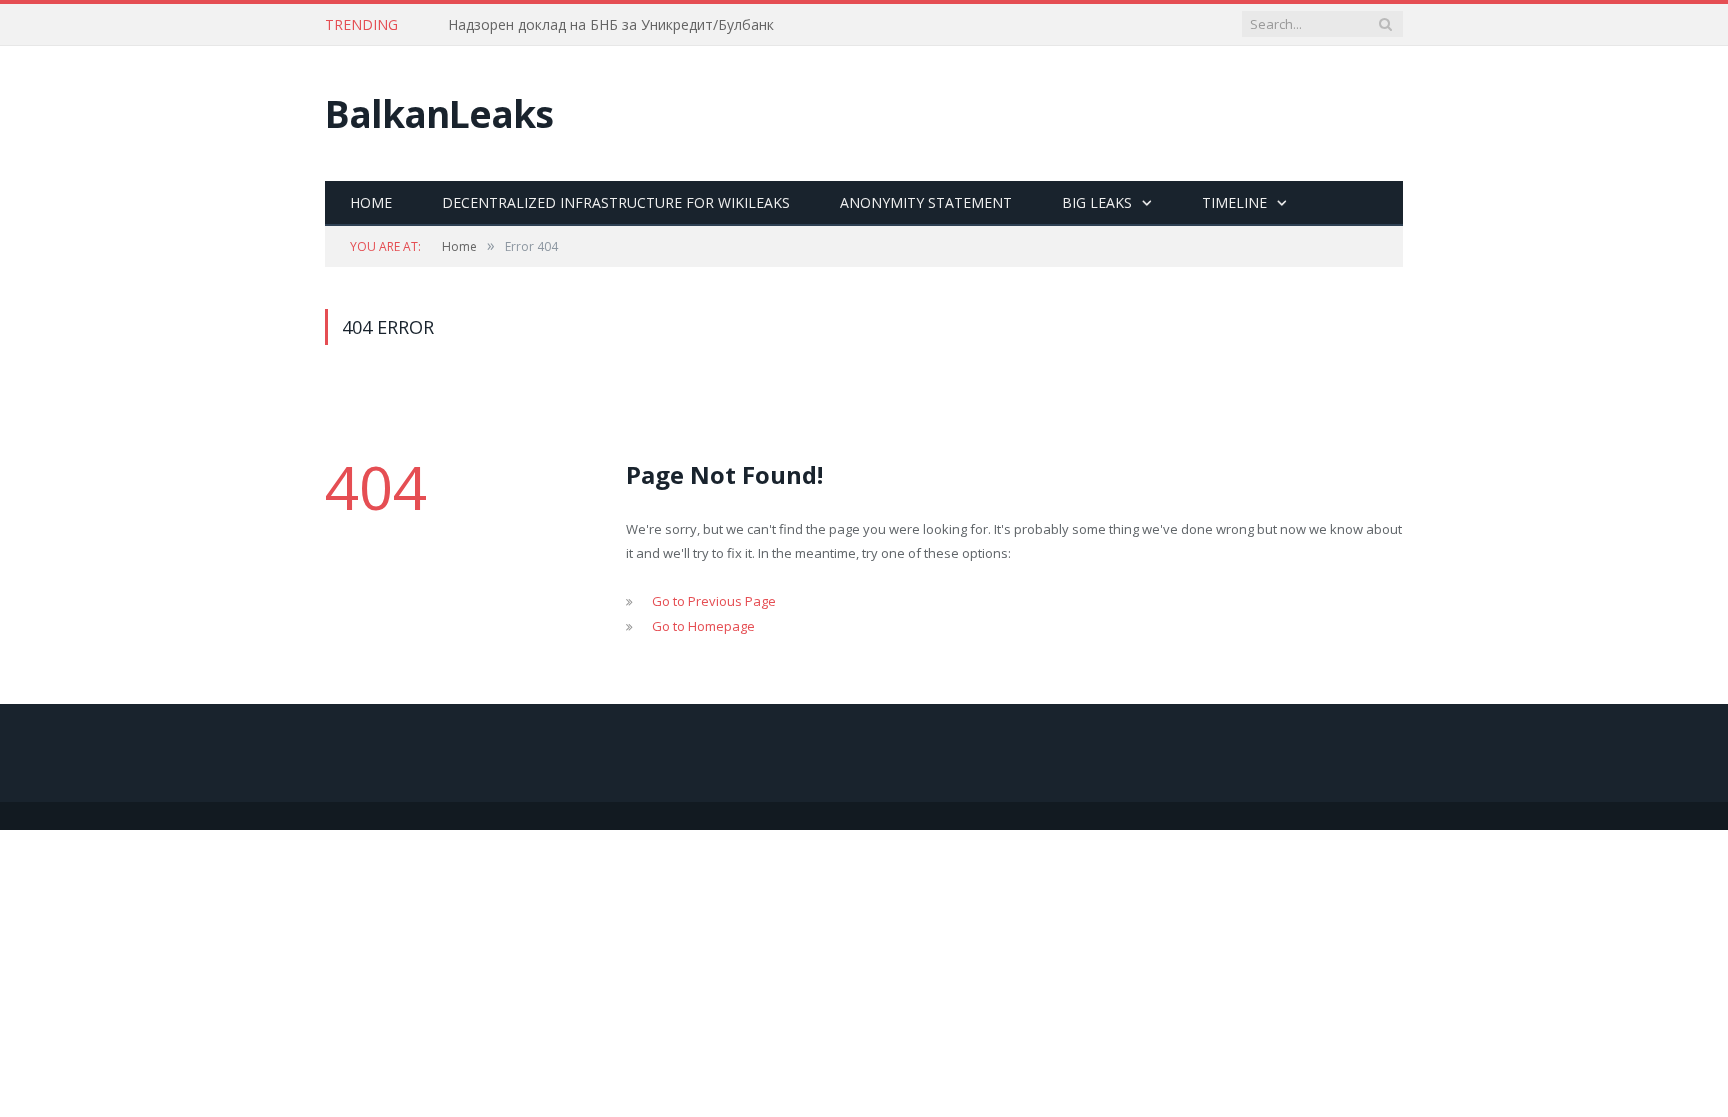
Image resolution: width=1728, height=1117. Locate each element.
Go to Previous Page (714, 601)
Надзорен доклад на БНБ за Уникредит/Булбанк (611, 25)
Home (371, 202)
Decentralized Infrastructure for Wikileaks (616, 202)
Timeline (1234, 202)
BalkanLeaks (439, 113)
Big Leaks (1097, 202)
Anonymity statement (926, 202)
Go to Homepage (703, 626)
